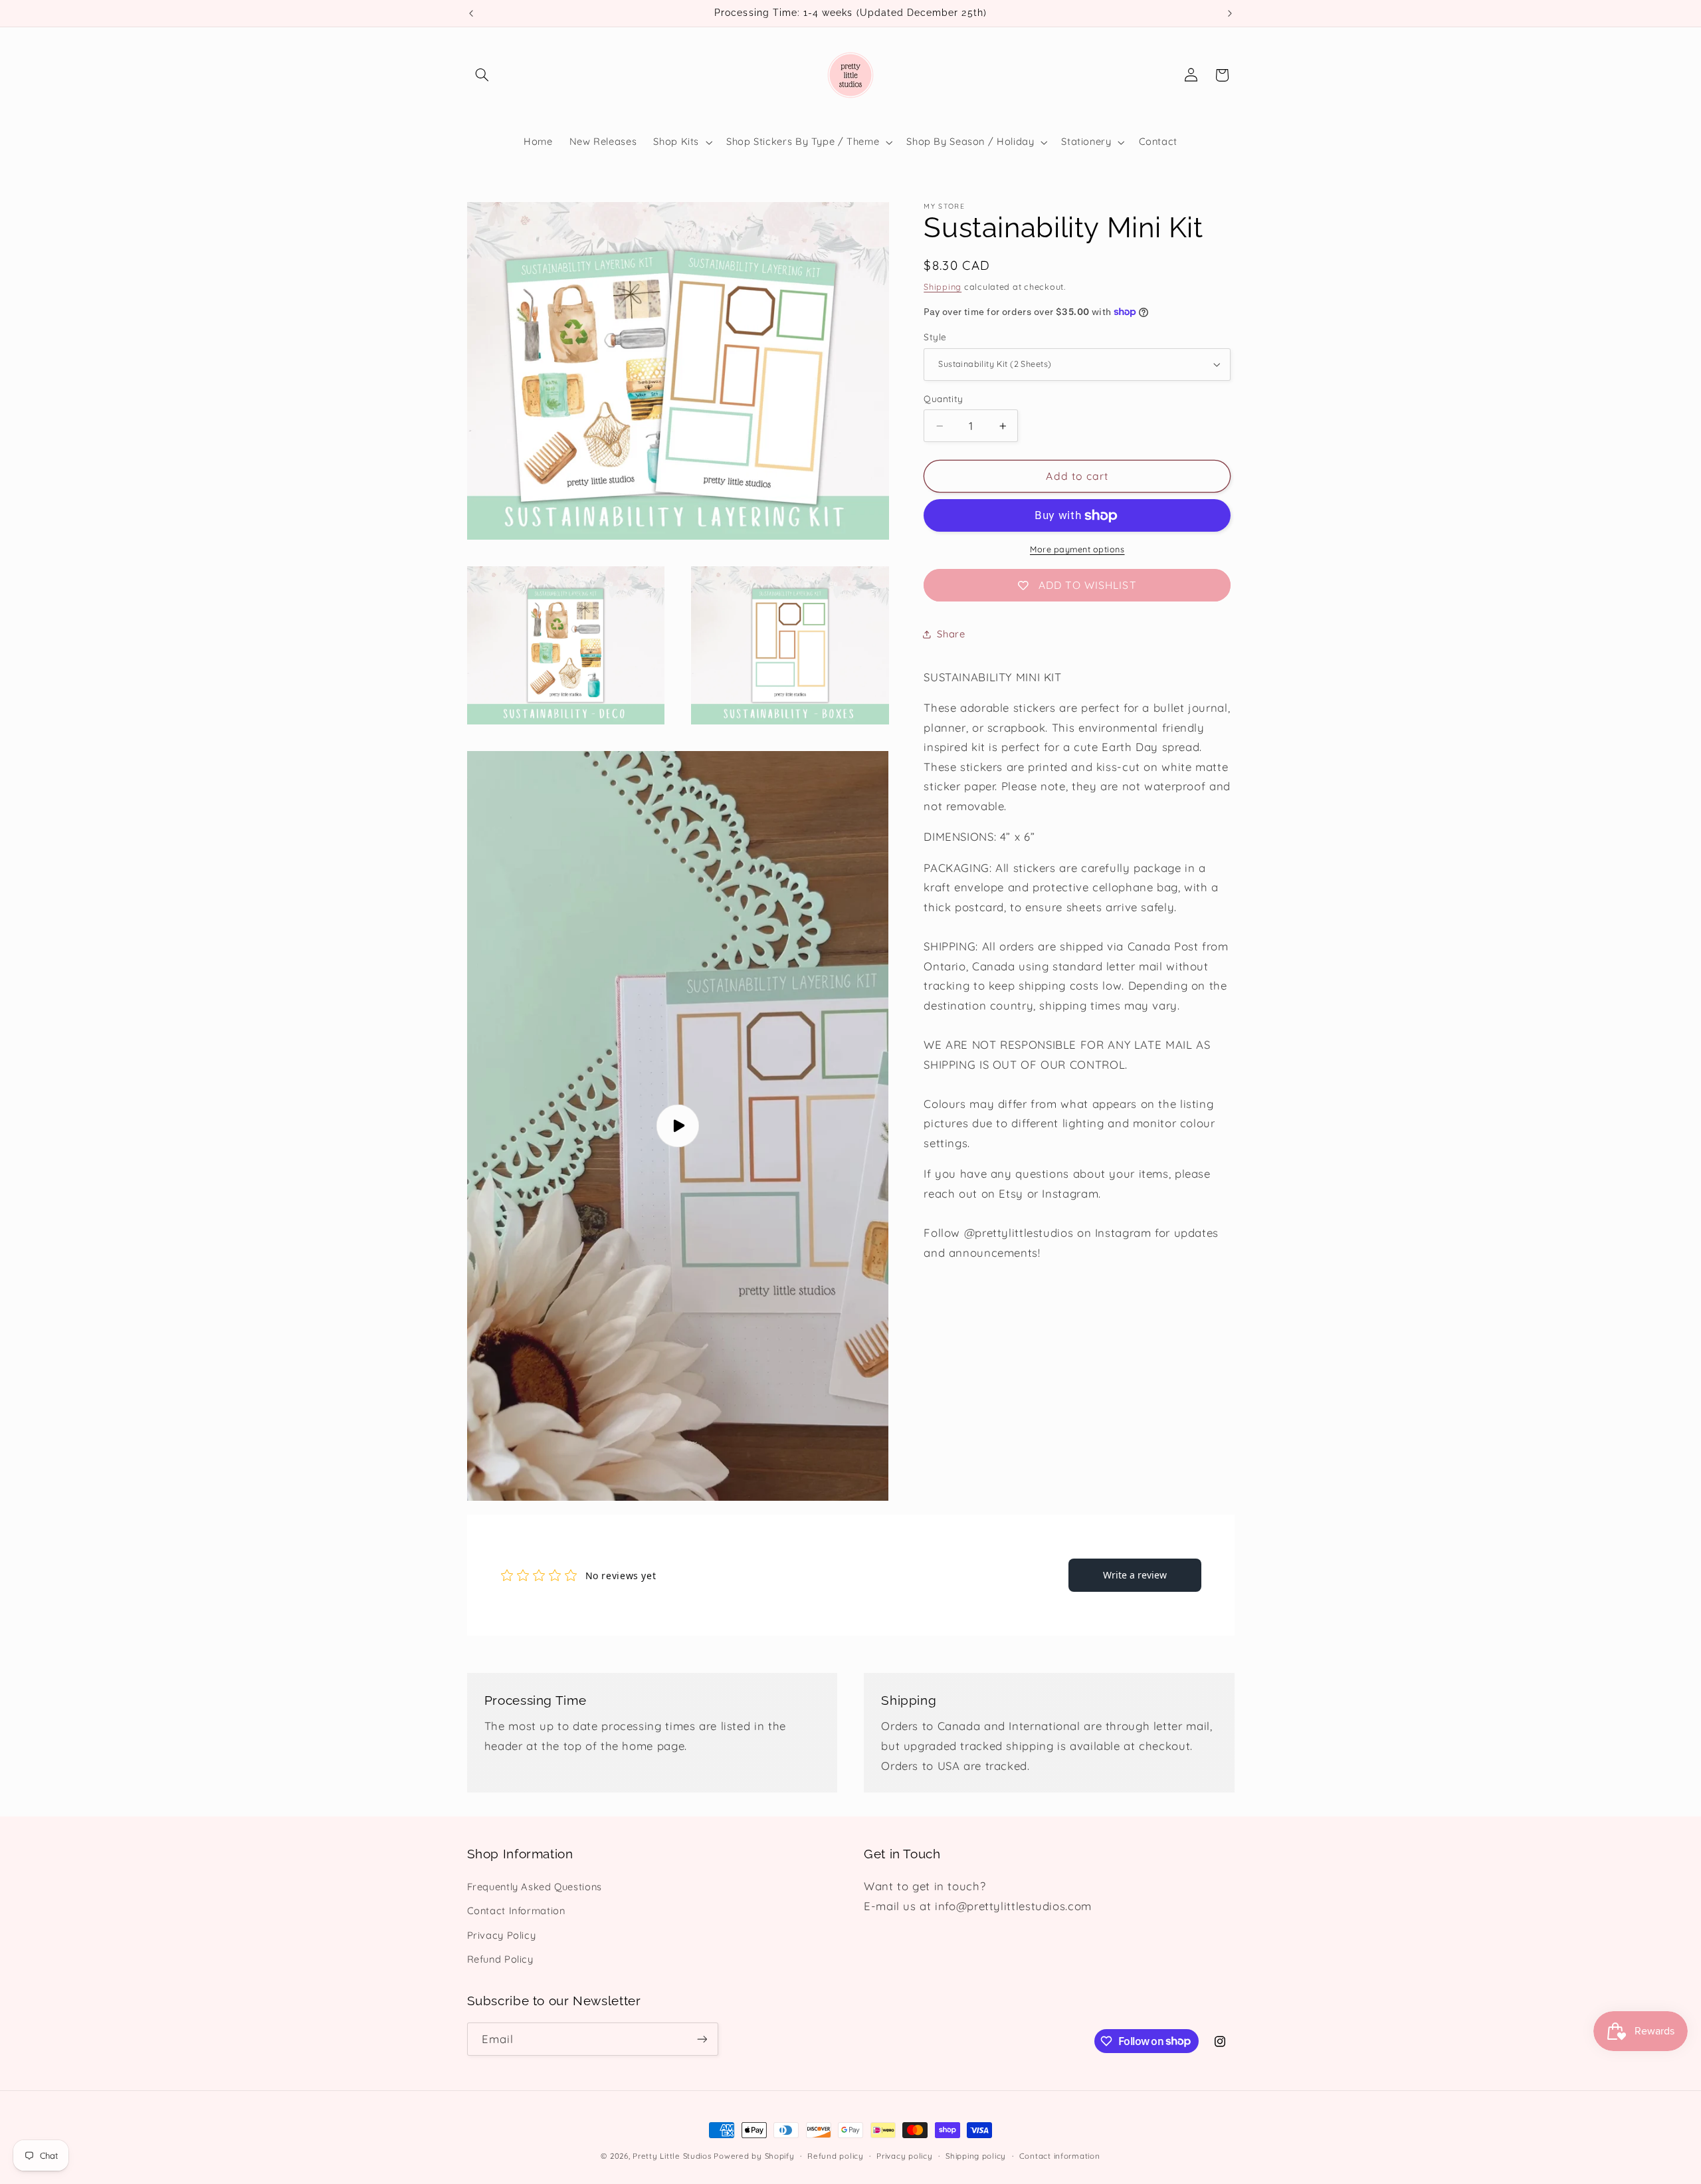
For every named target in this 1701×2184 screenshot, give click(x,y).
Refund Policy (500, 1959)
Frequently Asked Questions (535, 1887)
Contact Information (516, 1911)
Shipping (943, 286)
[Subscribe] (702, 2039)
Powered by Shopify (754, 2156)
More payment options (1077, 549)
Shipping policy (976, 2156)
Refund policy (836, 2156)
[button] (482, 75)
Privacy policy (904, 2156)
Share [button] (951, 634)
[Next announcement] (1230, 13)
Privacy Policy (502, 1935)
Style (935, 337)
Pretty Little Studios (672, 2156)
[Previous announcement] (471, 13)
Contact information (1060, 2156)
